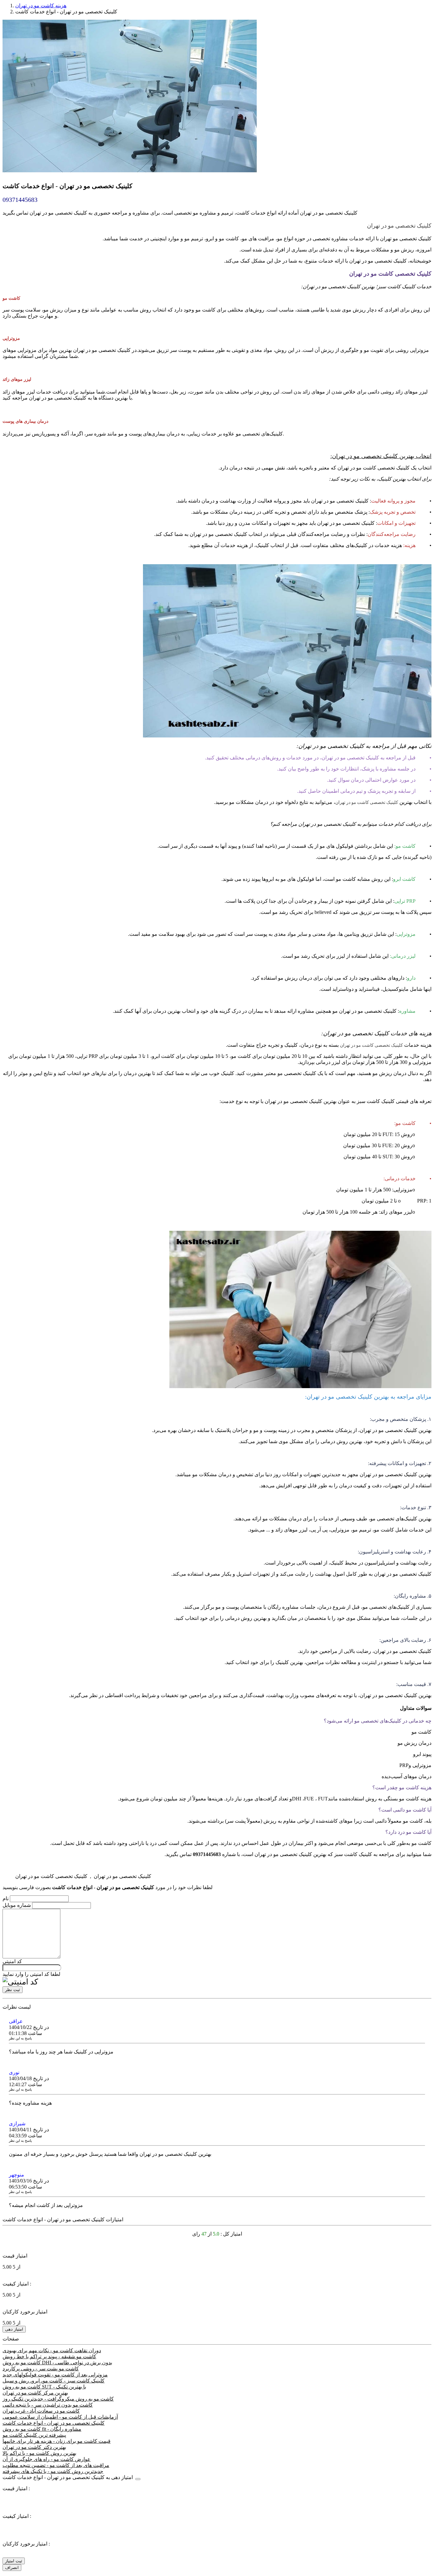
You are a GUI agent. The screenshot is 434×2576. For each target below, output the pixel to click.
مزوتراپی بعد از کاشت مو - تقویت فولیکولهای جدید (55, 2375)
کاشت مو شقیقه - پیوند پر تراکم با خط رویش (49, 2357)
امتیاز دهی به (68, 2477)
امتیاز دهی (14, 2329)
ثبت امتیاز (14, 2561)
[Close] (138, 2479)
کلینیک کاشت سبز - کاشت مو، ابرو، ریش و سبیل (54, 2381)
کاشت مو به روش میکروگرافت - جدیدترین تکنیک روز (58, 2399)
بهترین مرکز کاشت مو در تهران (35, 2393)
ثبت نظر (13, 1990)
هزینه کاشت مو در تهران (41, 6)
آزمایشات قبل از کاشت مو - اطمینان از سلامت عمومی (60, 2417)
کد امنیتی (12, 1961)
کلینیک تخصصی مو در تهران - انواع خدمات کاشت (54, 2423)
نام (6, 1898)
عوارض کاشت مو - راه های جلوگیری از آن (47, 2459)
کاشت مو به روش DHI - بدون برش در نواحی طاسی (57, 2363)
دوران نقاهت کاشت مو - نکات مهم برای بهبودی (52, 2350)
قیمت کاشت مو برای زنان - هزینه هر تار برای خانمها (57, 2441)
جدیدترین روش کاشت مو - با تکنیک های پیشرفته (53, 2471)
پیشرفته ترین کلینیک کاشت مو (34, 2435)
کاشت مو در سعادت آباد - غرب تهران (41, 2411)
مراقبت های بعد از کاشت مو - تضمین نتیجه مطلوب (56, 2465)
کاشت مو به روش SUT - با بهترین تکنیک (44, 2387)
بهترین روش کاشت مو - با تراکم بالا (39, 2453)
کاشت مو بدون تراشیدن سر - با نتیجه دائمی (48, 2405)
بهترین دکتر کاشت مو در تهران (34, 2447)
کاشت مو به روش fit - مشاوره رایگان (42, 2429)
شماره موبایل (17, 1905)
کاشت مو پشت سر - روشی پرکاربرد (41, 2369)
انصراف (12, 2568)
